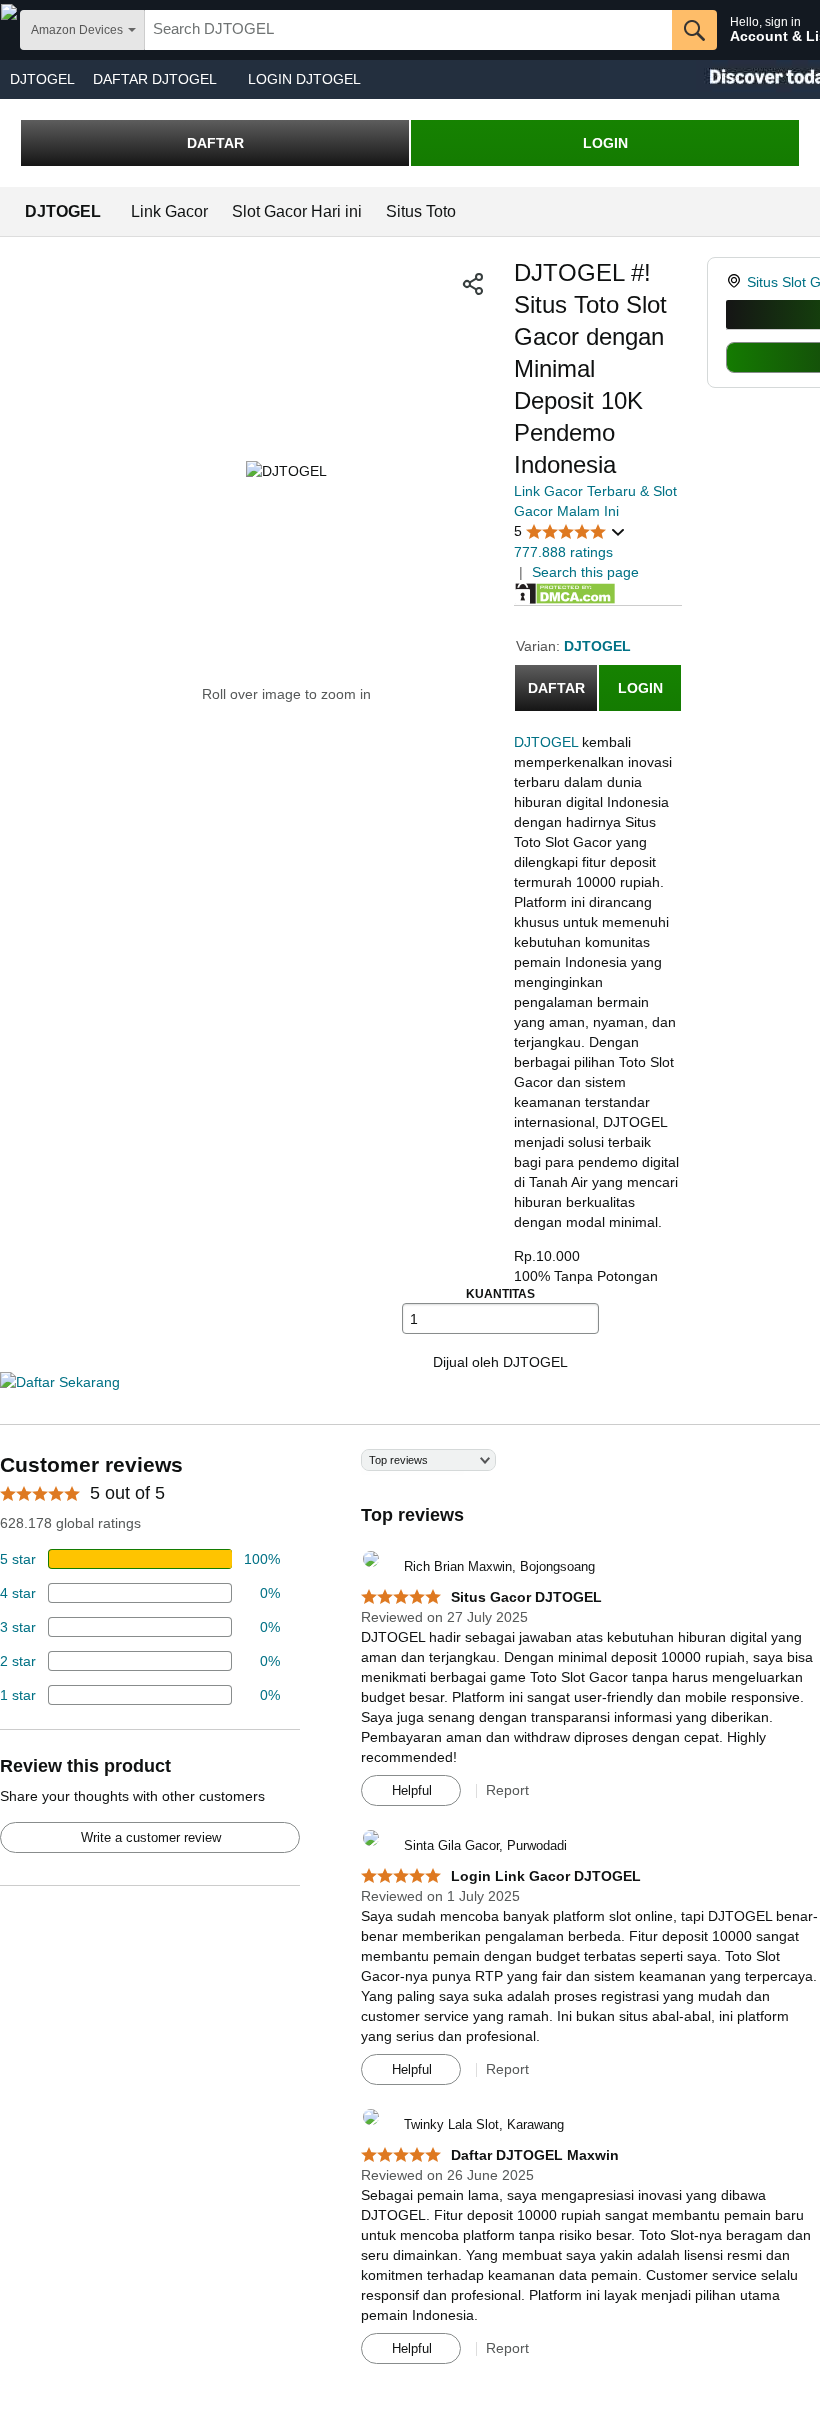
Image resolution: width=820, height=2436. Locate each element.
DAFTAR (215, 143)
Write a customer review (151, 1837)
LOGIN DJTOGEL (304, 79)
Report (507, 1790)
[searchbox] (408, 30)
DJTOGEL (42, 79)
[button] (473, 284)
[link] (736, 282)
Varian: (540, 646)
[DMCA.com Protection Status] (565, 592)
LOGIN (605, 143)
